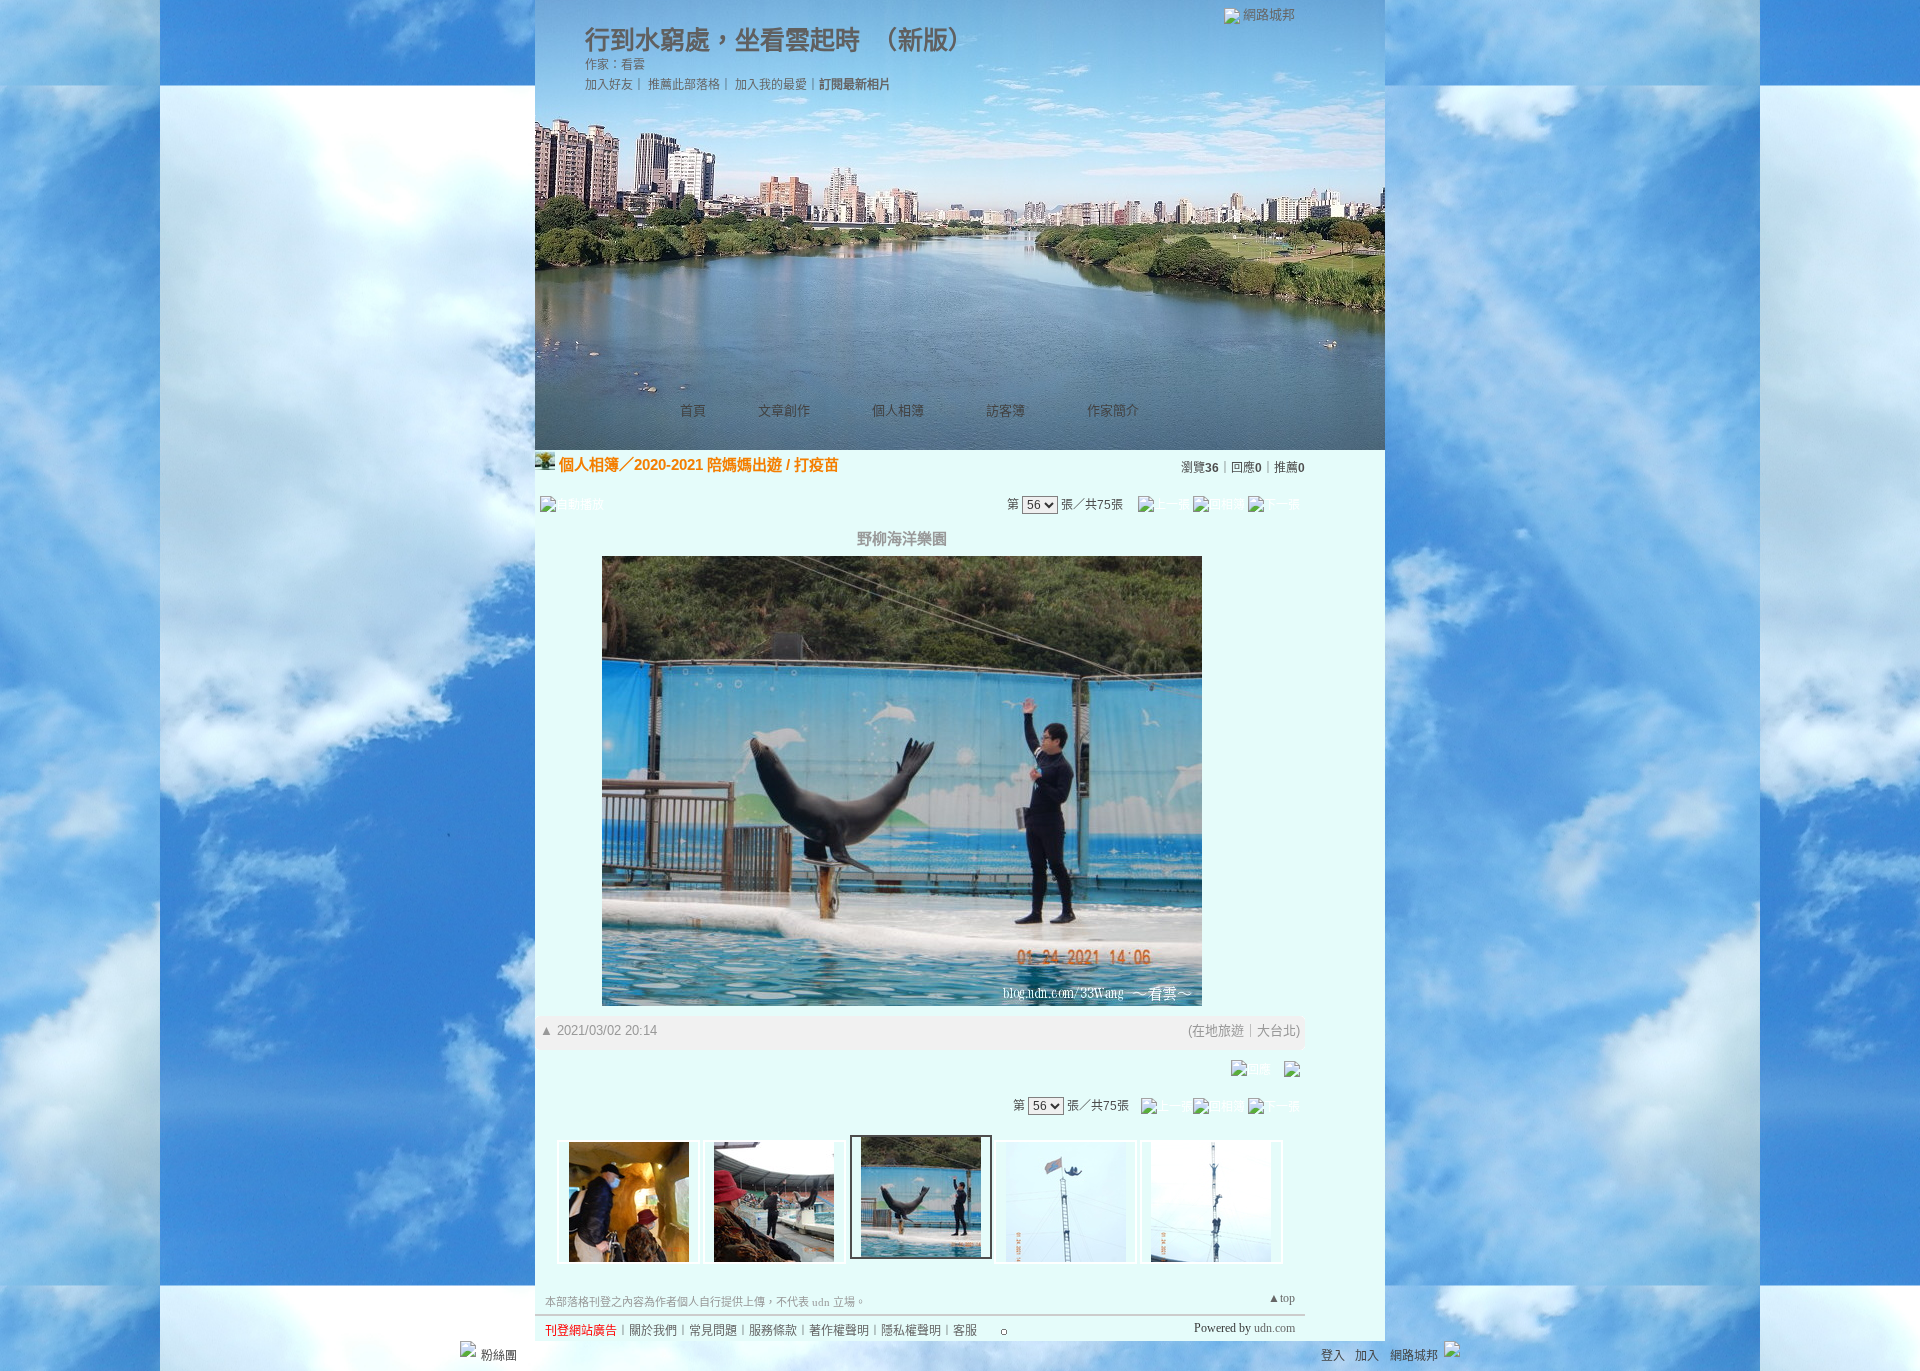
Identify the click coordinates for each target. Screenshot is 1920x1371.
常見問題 (713, 1331)
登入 (1333, 1356)
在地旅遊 (1218, 1030)
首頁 (693, 410)
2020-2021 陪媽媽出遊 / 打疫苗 (736, 464)
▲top (1281, 1298)
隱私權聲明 (911, 1331)
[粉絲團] (468, 1349)
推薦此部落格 (684, 85)
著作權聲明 (839, 1331)
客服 (965, 1331)
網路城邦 (1269, 14)
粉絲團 (499, 1356)
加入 (1367, 1356)
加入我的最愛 (771, 85)
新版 (923, 40)
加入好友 (609, 85)
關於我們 (653, 1331)
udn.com (1274, 1328)
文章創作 (784, 410)
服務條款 (773, 1331)
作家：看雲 (615, 65)
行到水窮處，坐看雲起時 (722, 40)
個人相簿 (898, 410)
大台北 (1276, 1030)
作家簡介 (1113, 410)
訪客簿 (1005, 410)
